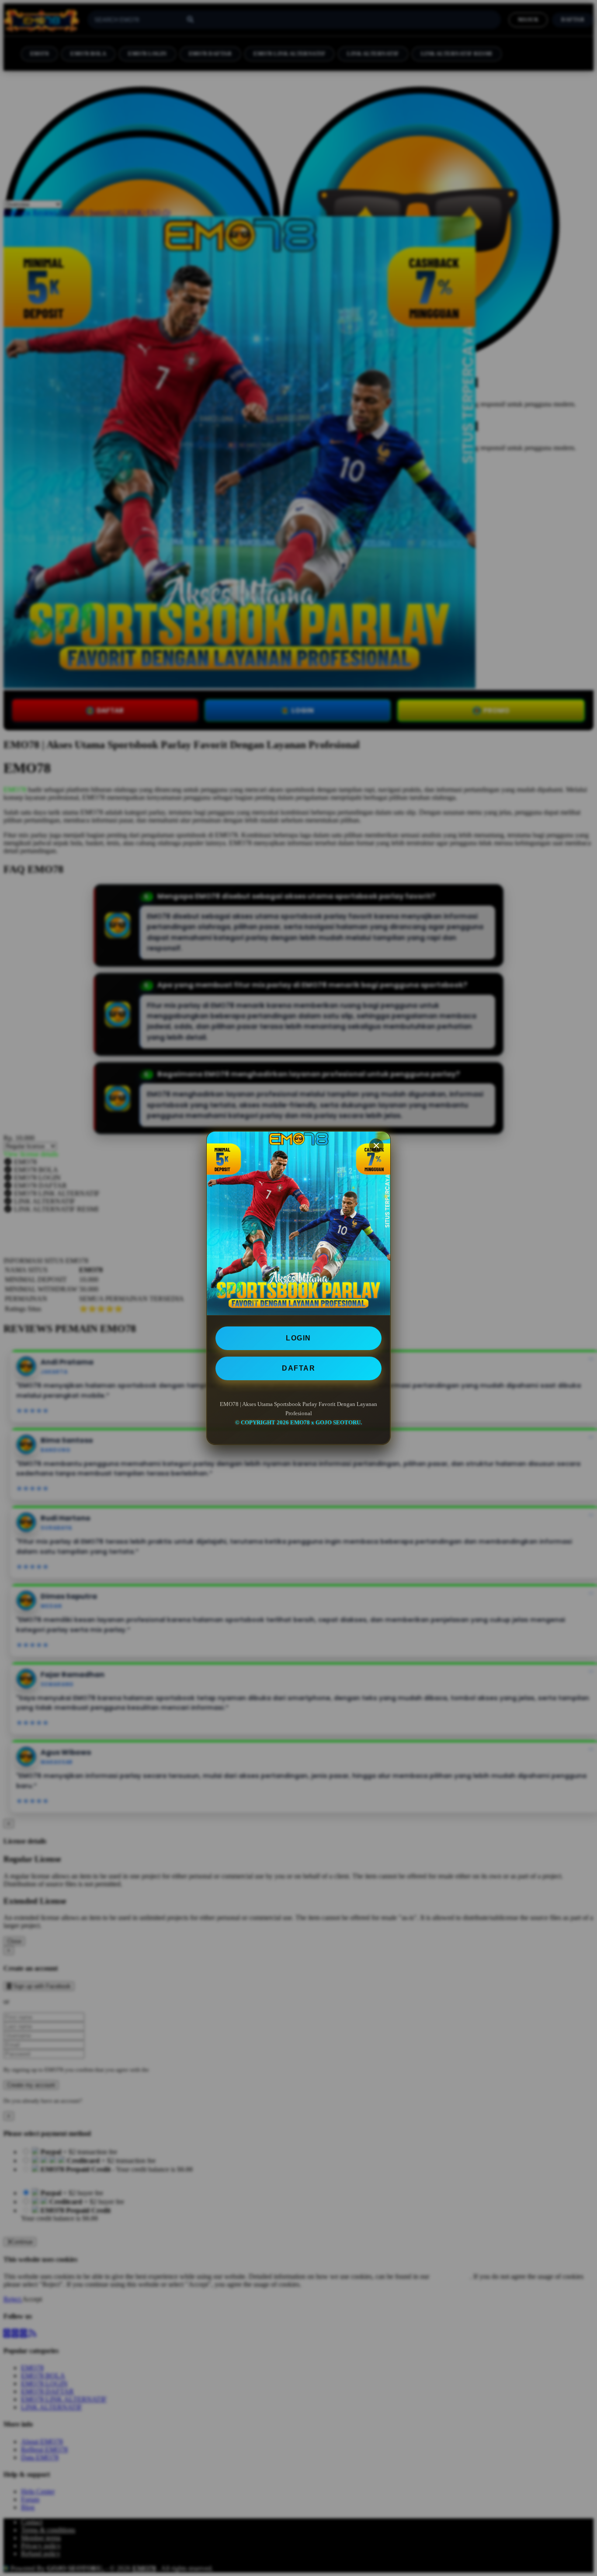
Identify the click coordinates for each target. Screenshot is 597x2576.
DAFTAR (298, 1368)
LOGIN (298, 1338)
